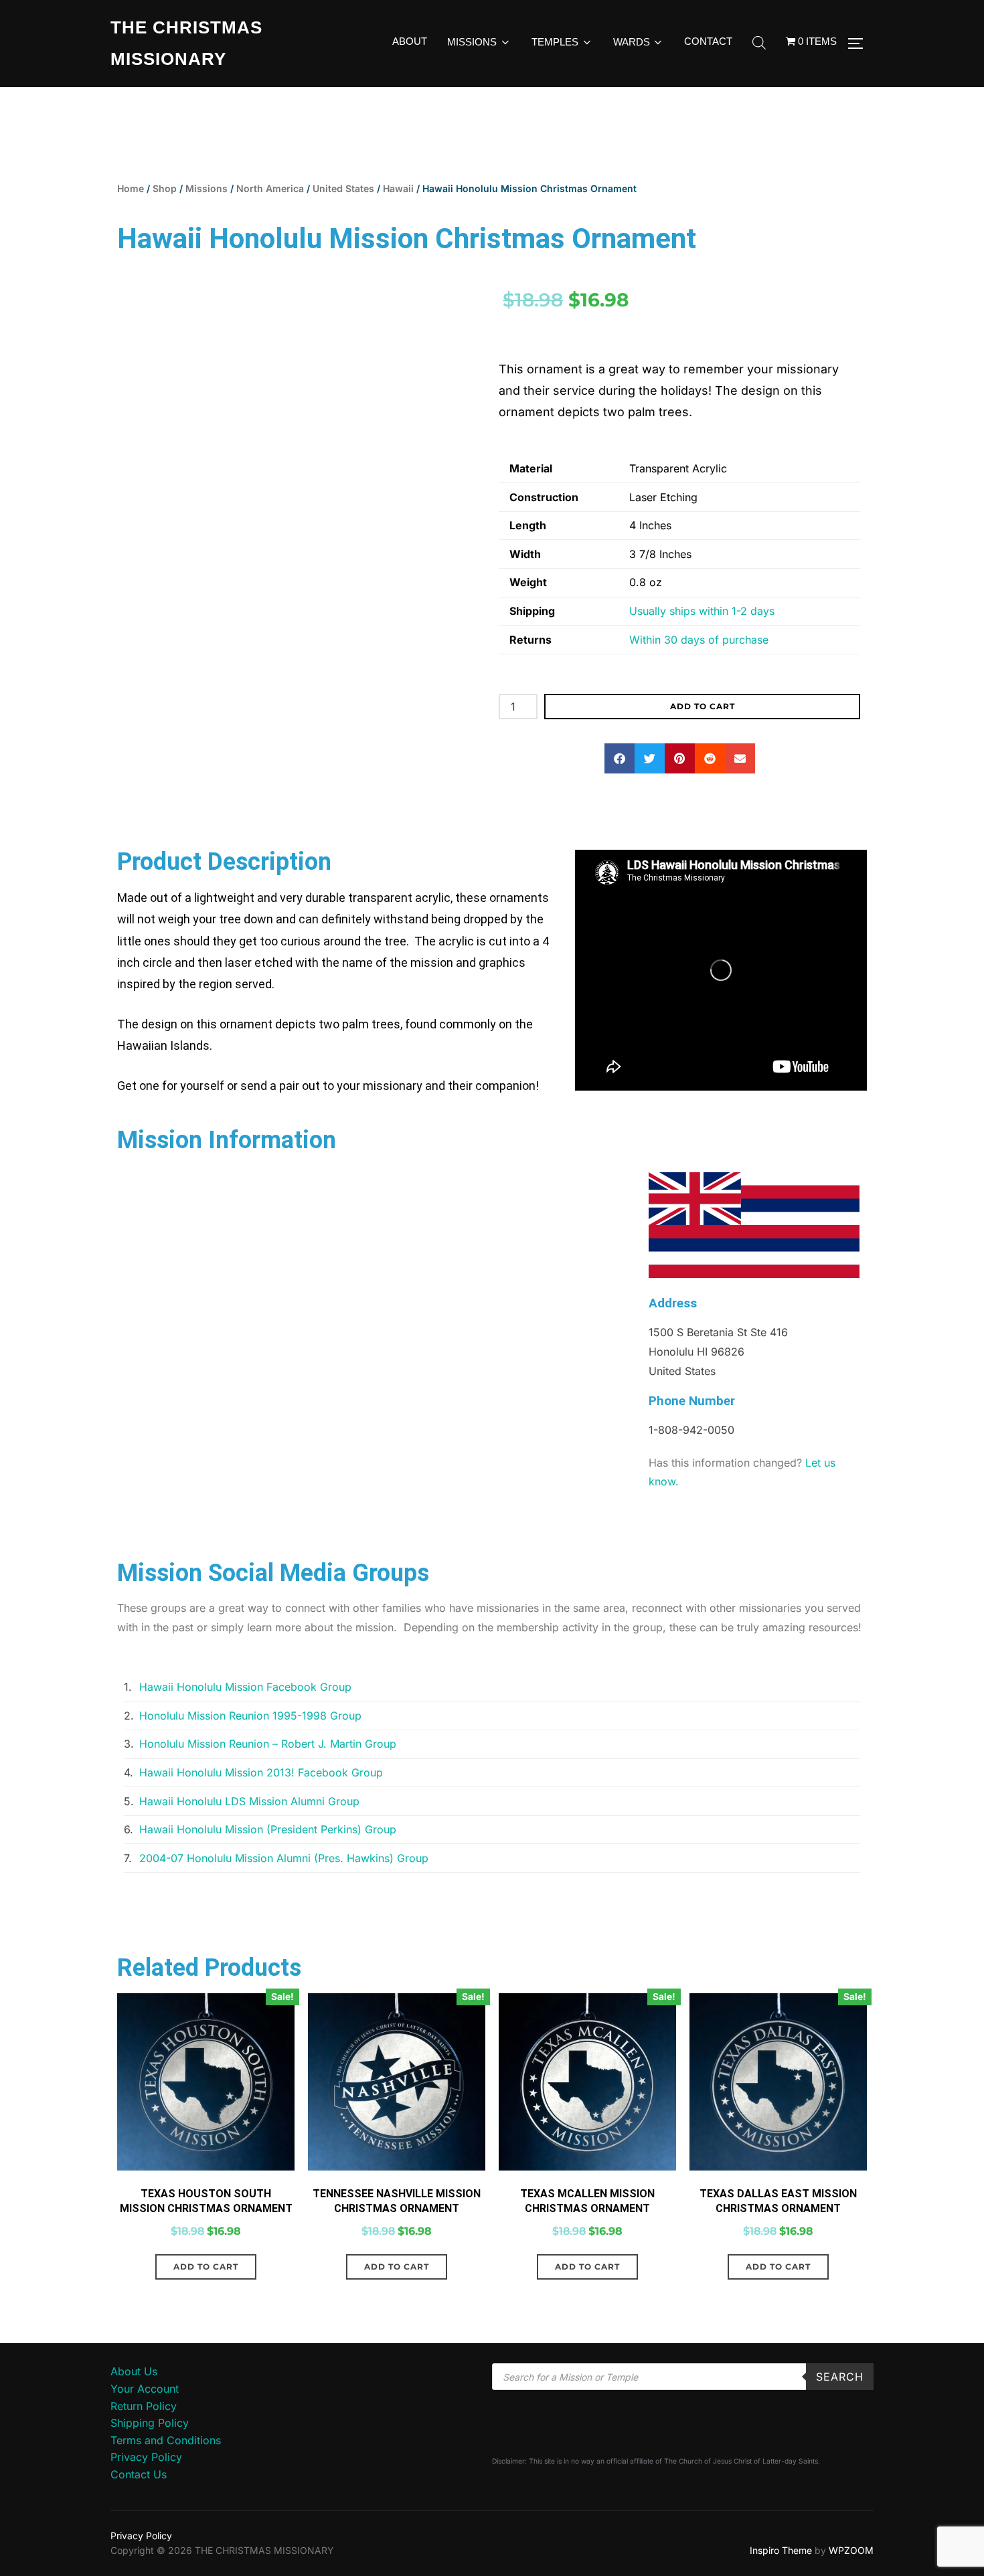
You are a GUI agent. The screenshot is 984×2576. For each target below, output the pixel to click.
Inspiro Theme (781, 2550)
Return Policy (144, 2406)
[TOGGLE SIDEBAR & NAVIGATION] (860, 43)
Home (131, 188)
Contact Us (139, 2474)
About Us (134, 2371)
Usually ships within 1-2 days (702, 611)
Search (840, 2377)
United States (343, 188)
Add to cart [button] (206, 2267)
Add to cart (703, 706)
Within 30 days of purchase (699, 640)
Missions (207, 188)
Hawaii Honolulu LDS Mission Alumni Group (249, 1801)
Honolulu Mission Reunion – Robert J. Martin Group (268, 1744)
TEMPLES (555, 42)
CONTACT (708, 41)
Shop (165, 188)
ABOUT (410, 41)
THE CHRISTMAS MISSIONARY (186, 43)
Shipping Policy (150, 2423)
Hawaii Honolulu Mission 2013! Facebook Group (261, 1772)
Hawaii (398, 188)
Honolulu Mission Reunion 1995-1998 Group (250, 1716)
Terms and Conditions (166, 2440)
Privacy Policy (146, 2457)
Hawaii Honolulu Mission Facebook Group (245, 1687)
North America (270, 188)
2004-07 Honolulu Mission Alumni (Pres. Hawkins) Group (284, 1858)
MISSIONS (472, 42)
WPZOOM (851, 2550)
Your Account (145, 2389)
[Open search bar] (759, 43)
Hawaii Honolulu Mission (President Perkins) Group (268, 1829)
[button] (620, 758)
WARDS (632, 42)
